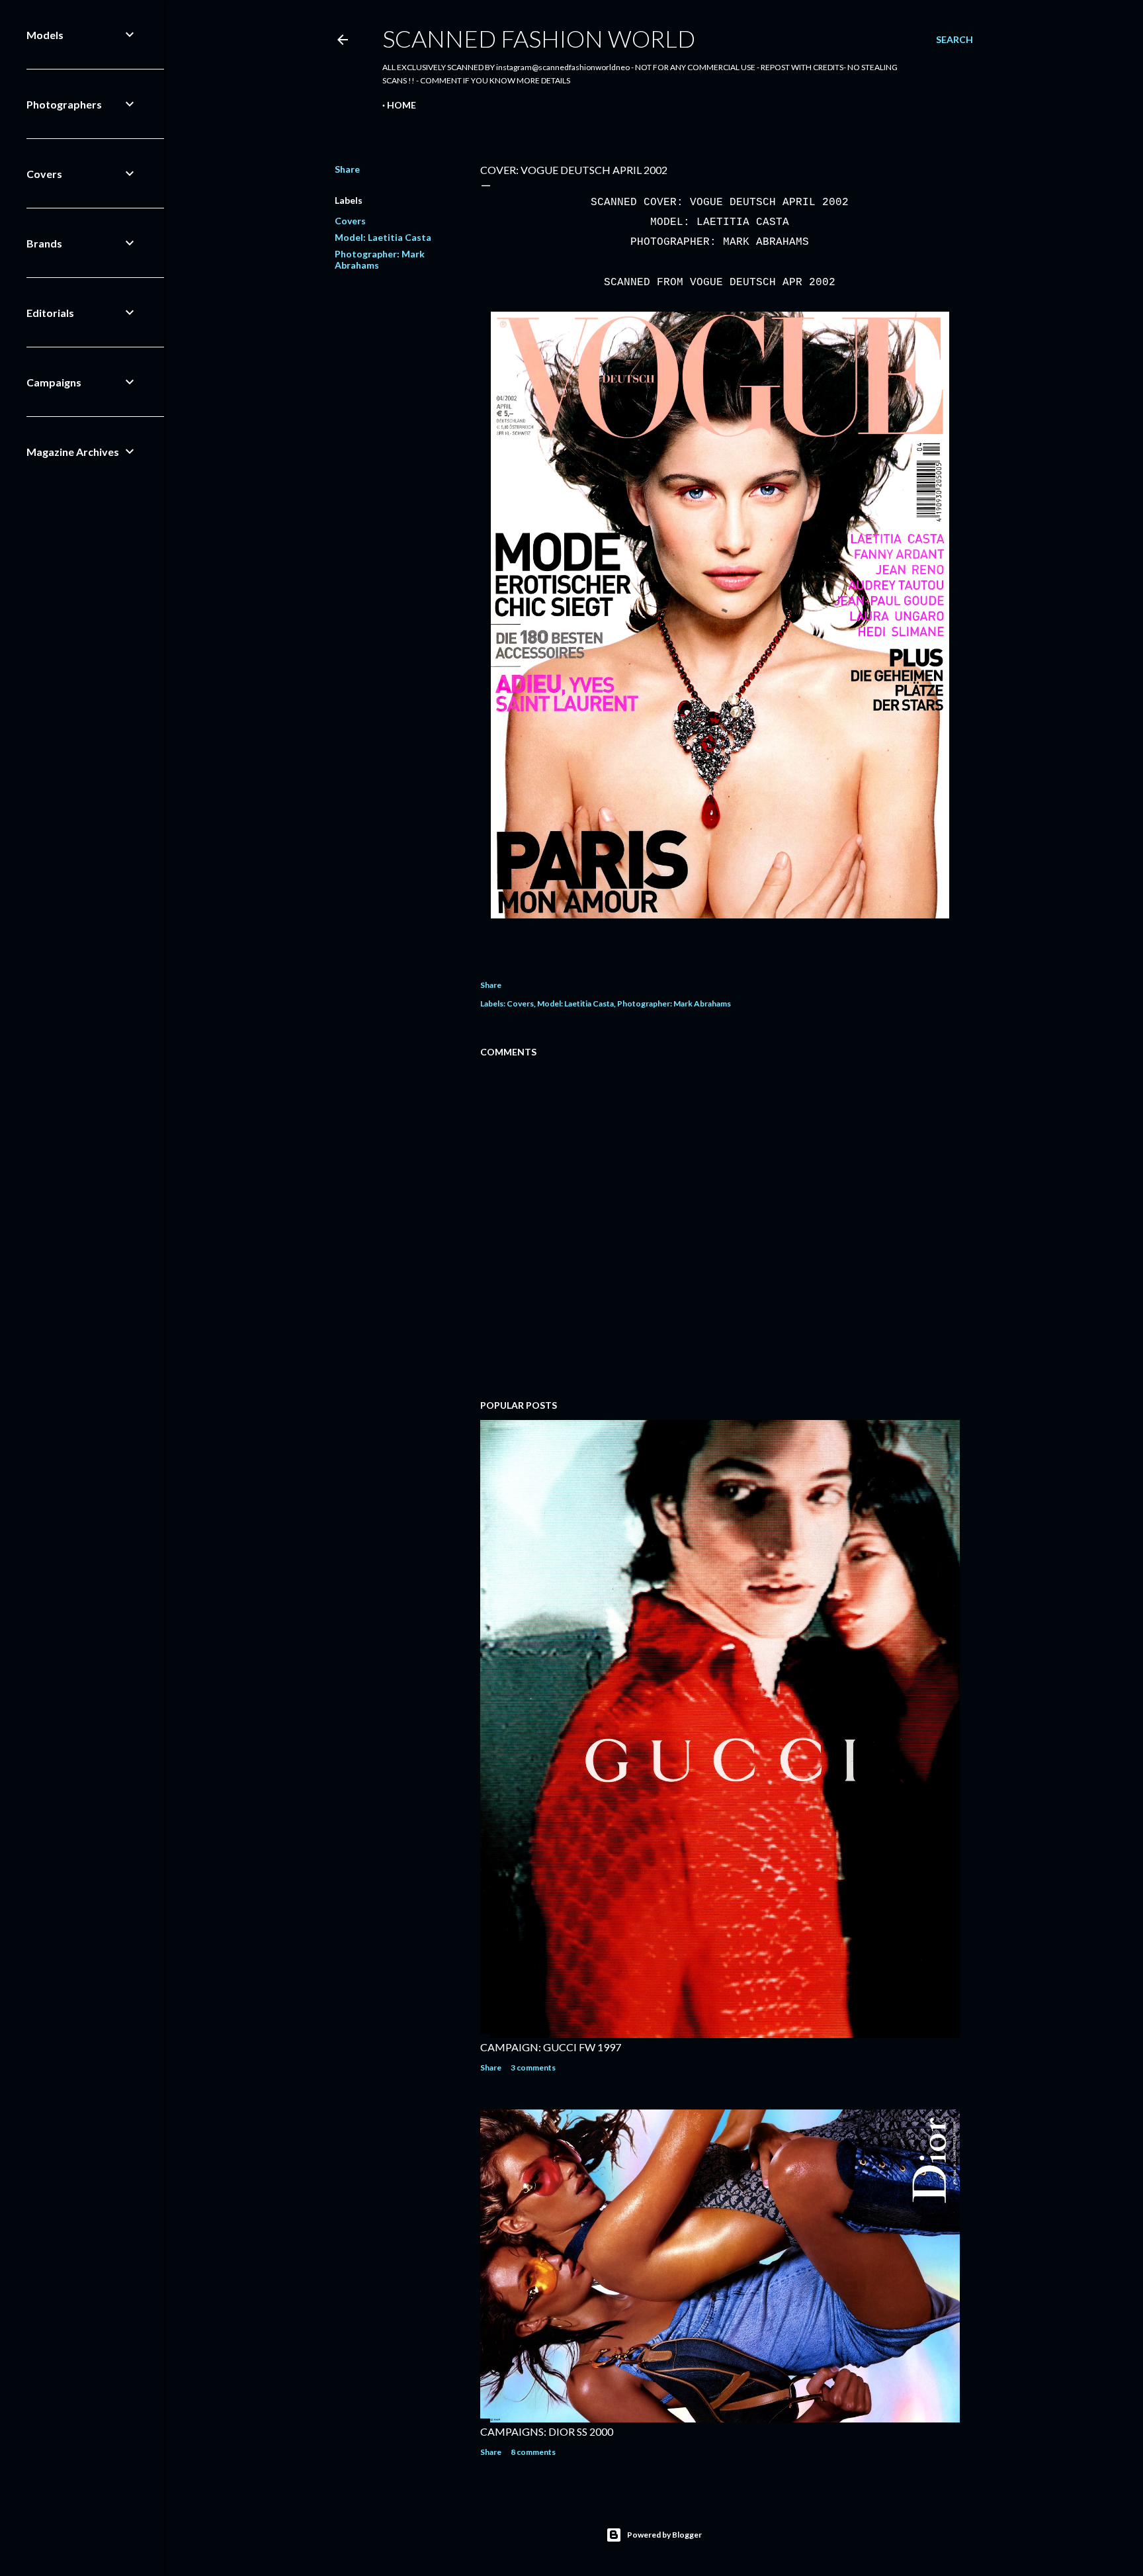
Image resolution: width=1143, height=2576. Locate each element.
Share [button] (347, 169)
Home (402, 105)
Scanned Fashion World (539, 38)
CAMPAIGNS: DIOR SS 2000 (547, 2431)
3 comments (533, 2067)
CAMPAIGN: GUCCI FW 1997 (551, 2047)
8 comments (533, 2452)
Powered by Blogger (664, 2535)
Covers (350, 221)
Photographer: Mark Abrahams (674, 1003)
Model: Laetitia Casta (383, 237)
